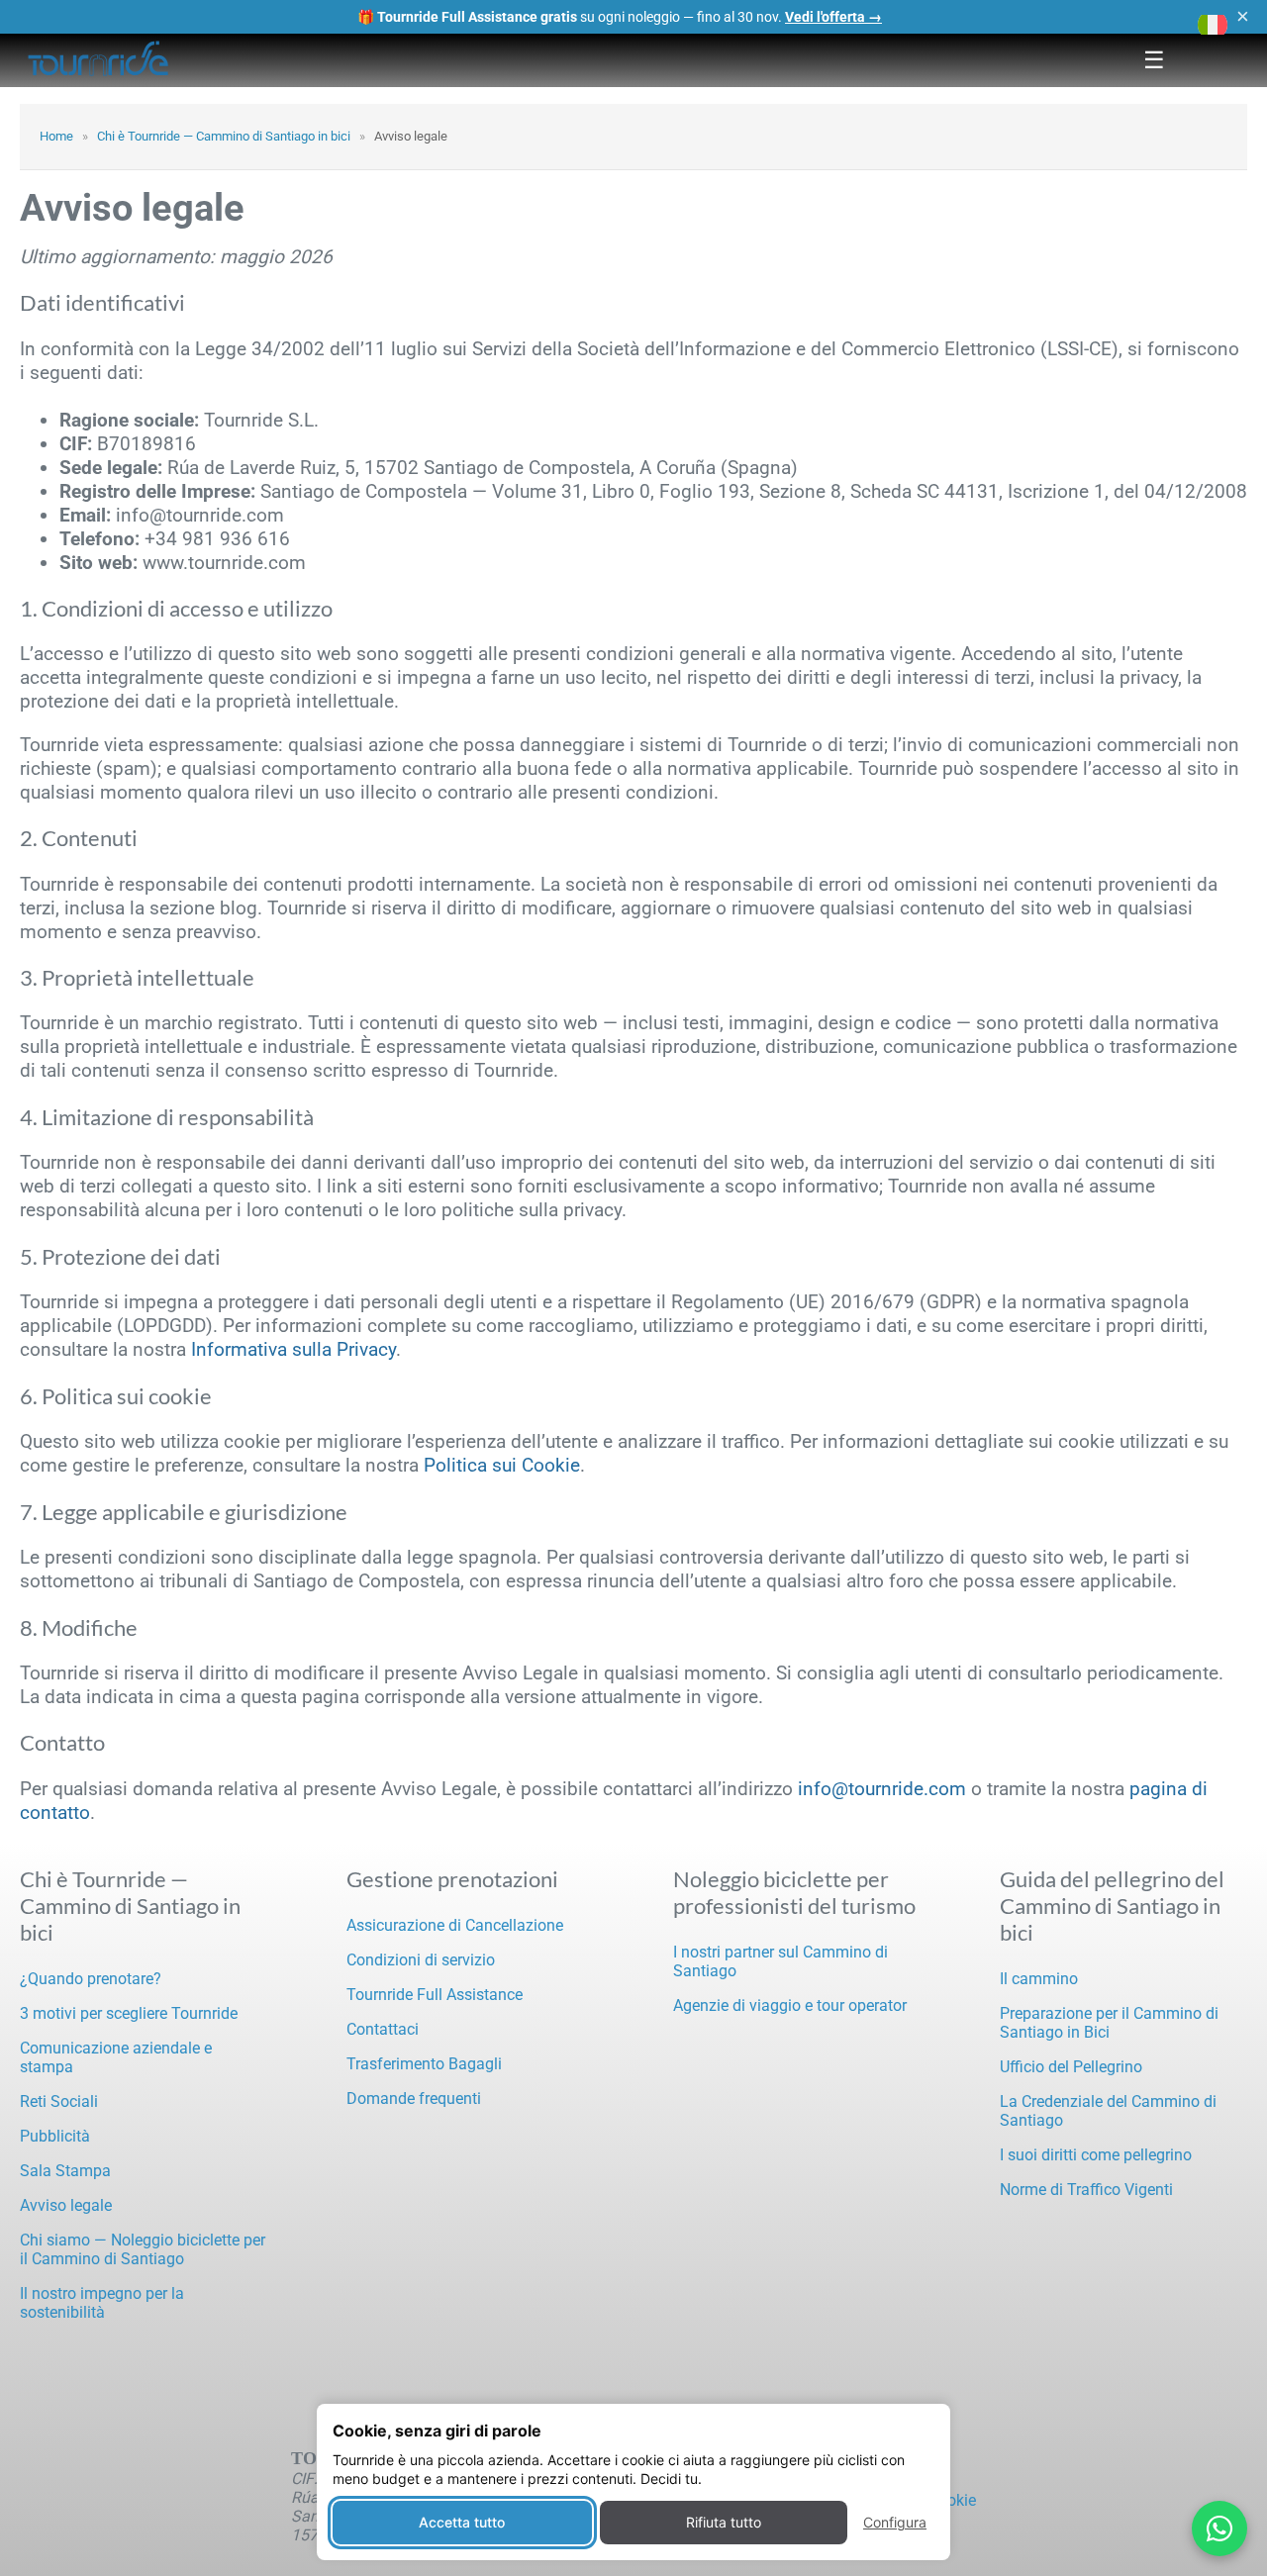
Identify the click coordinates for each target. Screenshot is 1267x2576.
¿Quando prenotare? (91, 1979)
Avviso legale (66, 2205)
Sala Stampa (65, 2171)
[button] (1213, 25)
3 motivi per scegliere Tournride (129, 2013)
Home (56, 136)
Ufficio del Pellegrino (1071, 2067)
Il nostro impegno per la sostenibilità (102, 2303)
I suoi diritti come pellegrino (1096, 2155)
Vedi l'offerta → (833, 17)
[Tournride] (99, 60)
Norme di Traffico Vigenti (1086, 2190)
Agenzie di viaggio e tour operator (790, 2005)
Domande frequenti (414, 2099)
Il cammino (1039, 1979)
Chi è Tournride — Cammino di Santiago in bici (224, 136)
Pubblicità (55, 2136)
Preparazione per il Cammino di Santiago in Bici (1109, 2023)
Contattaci (383, 2029)
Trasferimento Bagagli (424, 2064)
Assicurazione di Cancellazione (455, 1925)
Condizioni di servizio (421, 1960)
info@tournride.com (882, 1789)
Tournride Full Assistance (435, 1995)
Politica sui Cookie (502, 1465)
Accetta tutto (462, 2522)
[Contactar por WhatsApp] (1219, 2528)
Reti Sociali (59, 2101)
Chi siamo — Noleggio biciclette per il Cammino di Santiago (143, 2249)
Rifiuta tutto (724, 2522)
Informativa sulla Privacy (293, 1349)
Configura (895, 2522)
